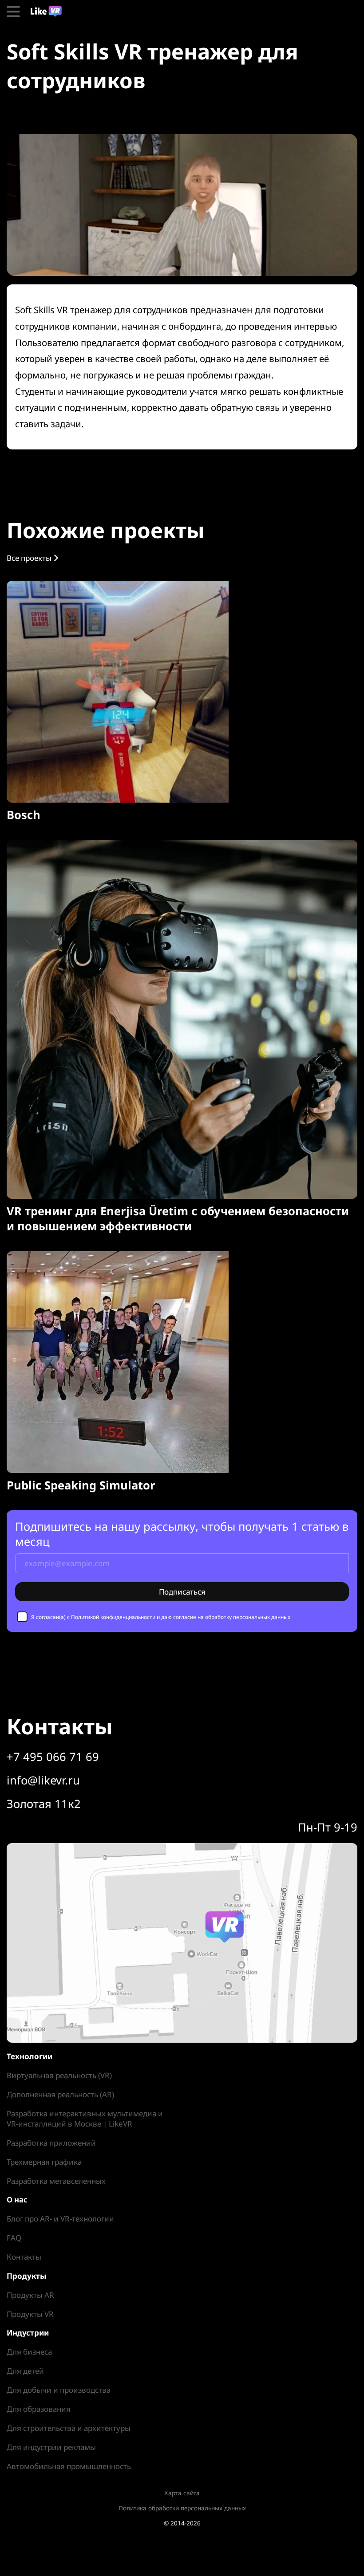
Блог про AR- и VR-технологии (60, 2219)
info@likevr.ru (43, 1780)
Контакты (24, 2257)
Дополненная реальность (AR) (60, 2094)
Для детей (25, 2371)
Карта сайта (182, 2493)
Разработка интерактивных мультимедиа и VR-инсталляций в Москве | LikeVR (85, 2119)
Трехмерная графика (44, 2162)
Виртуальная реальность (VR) (59, 2075)
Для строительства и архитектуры (69, 2428)
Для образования (39, 2409)
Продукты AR (30, 2295)
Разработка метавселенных (56, 2181)
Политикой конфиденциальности (113, 1617)
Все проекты (30, 558)
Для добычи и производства (59, 2390)
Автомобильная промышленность (69, 2466)
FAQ (14, 2238)
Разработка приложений (51, 2143)
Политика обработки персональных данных (182, 2508)
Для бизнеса (29, 2352)
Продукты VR (30, 2314)
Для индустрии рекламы (51, 2447)
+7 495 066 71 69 (53, 1757)
